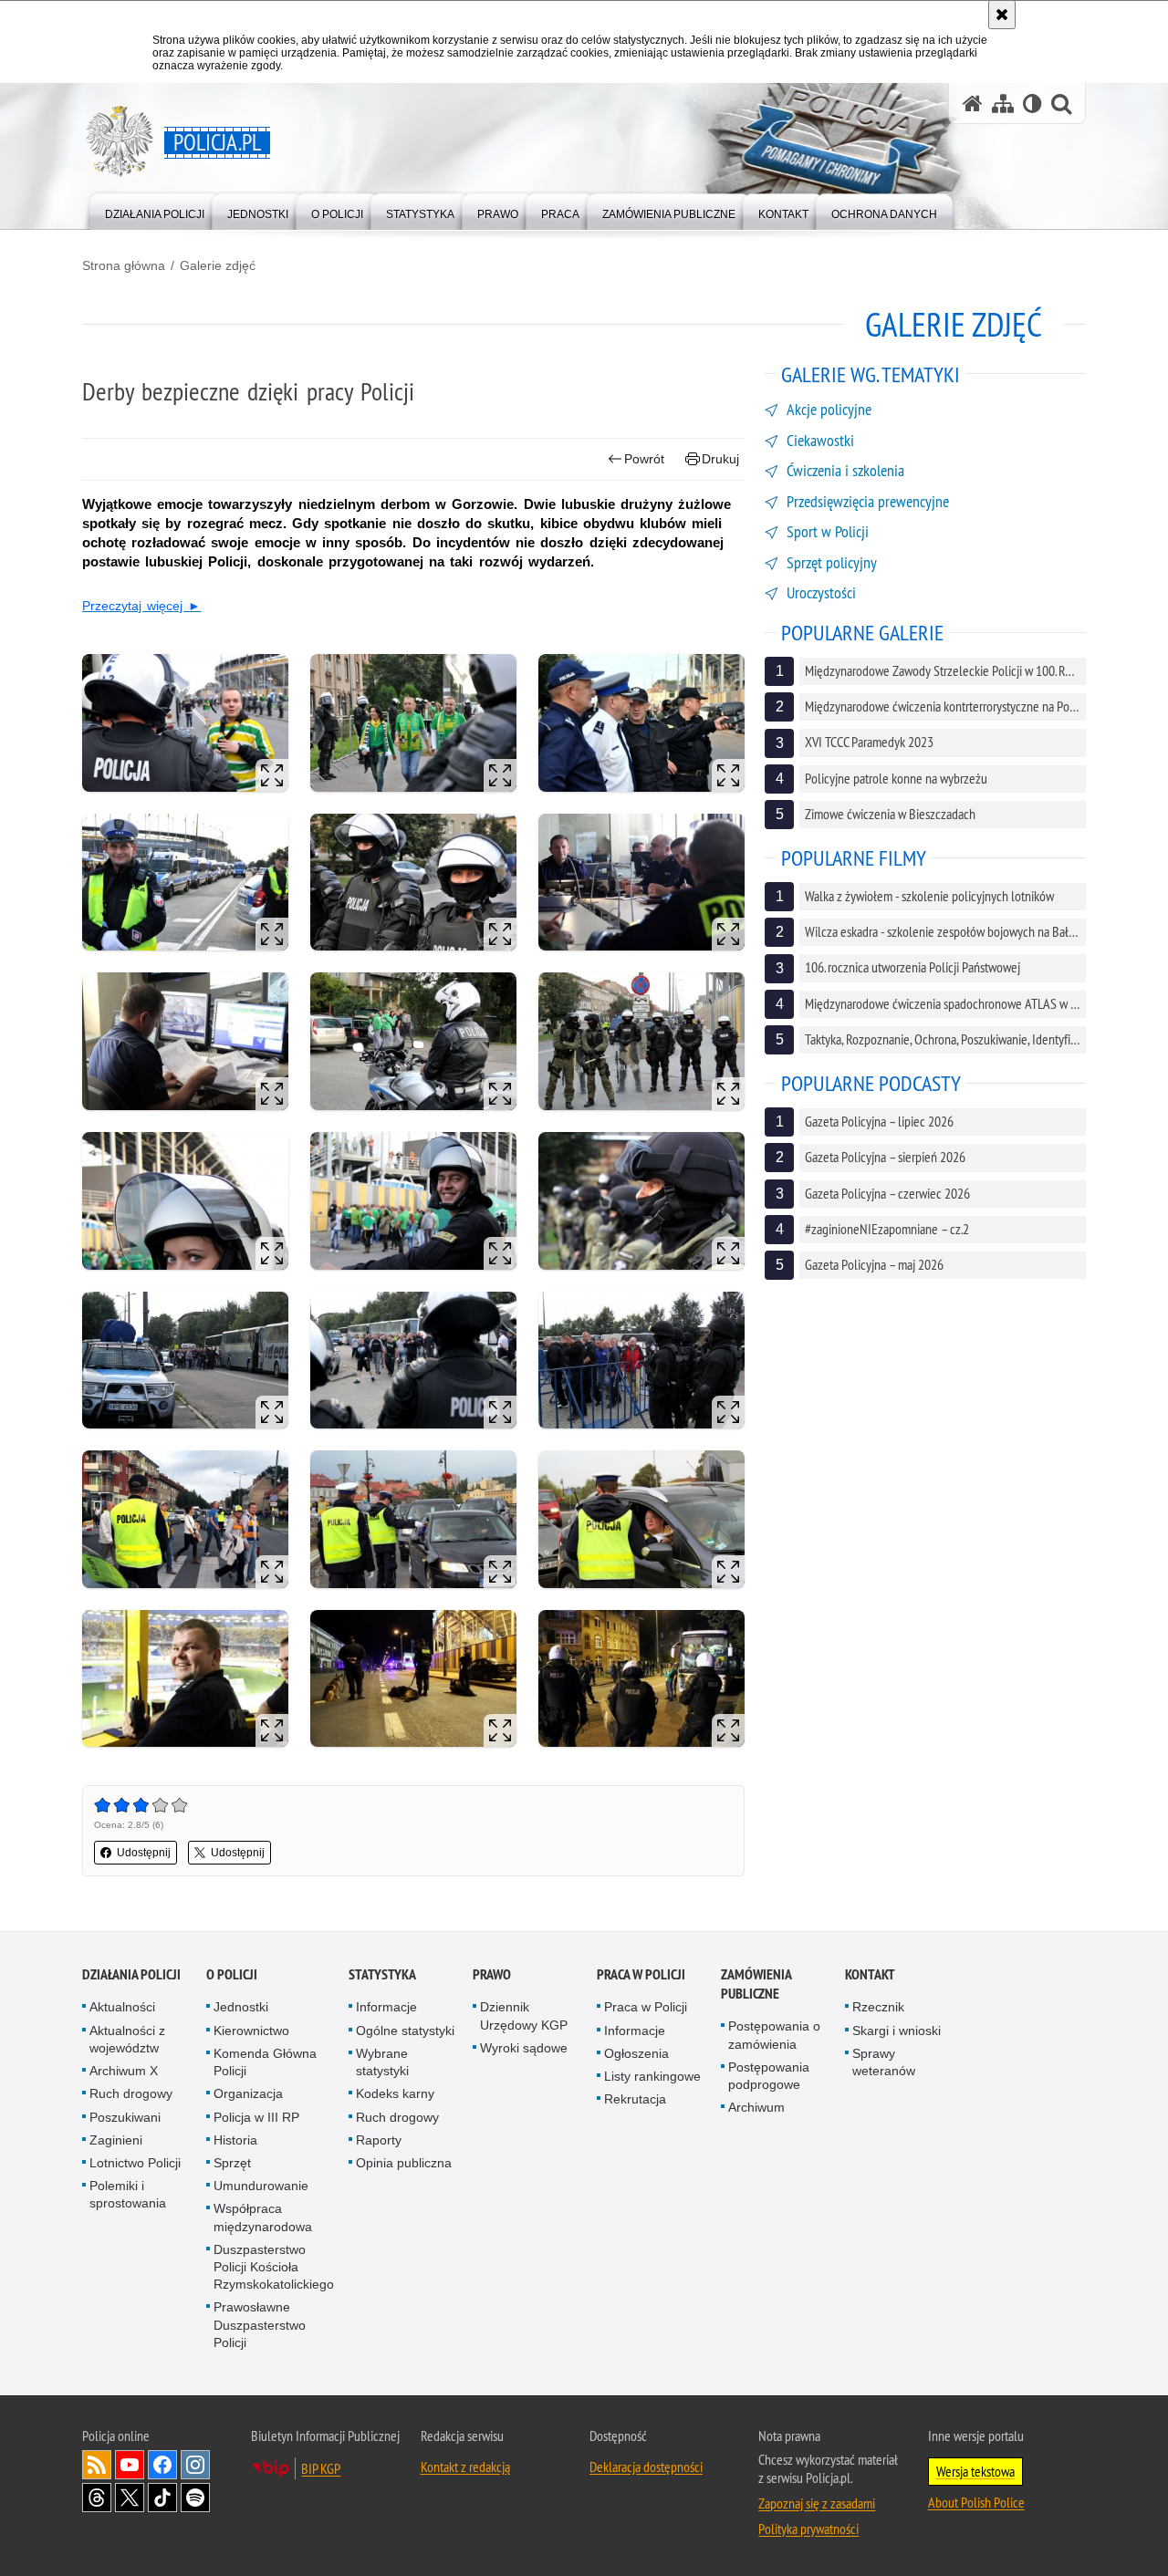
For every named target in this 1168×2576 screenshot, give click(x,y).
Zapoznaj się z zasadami (817, 2503)
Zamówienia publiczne (756, 1984)
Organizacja (248, 2093)
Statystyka (382, 1974)
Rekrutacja (635, 2099)
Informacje (386, 2007)
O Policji (232, 1974)
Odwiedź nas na (130, 2465)
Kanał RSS (97, 2465)
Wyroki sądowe (524, 2048)
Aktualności (122, 2007)
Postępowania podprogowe (769, 2076)
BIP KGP (321, 2468)
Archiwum (756, 2107)
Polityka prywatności (808, 2529)
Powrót (644, 459)
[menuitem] (155, 210)
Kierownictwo (251, 2031)
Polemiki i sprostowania (128, 2194)
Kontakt (870, 1974)
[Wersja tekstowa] (1032, 104)
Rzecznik (878, 2007)
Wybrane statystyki (382, 2062)
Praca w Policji (641, 1974)
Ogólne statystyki (405, 2031)
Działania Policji (131, 1974)
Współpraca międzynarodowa (263, 2217)
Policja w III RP (256, 2117)
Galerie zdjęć (218, 265)
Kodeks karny (395, 2093)
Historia (235, 2140)
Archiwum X (124, 2071)
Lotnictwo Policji (135, 2163)
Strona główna (124, 265)
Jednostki (241, 2007)
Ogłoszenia (636, 2053)
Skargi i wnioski (897, 2031)
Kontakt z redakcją (465, 2467)
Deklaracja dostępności (646, 2467)
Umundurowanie (261, 2186)
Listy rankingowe (652, 2076)
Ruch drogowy (131, 2093)
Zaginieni (116, 2140)
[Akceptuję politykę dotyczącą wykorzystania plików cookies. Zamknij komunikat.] (1002, 15)
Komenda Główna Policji (265, 2062)
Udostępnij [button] (144, 1853)
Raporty (379, 2140)
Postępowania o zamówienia (774, 2035)
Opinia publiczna (404, 2163)
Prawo (492, 1974)
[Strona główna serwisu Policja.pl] (973, 104)
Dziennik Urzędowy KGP (524, 2015)
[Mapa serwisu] (1003, 104)
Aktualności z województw (127, 2039)
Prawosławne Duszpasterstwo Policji (260, 2324)
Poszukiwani (125, 2117)
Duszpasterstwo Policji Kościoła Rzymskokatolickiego (274, 2267)
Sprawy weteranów (884, 2062)
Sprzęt (232, 2163)
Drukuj (720, 459)
